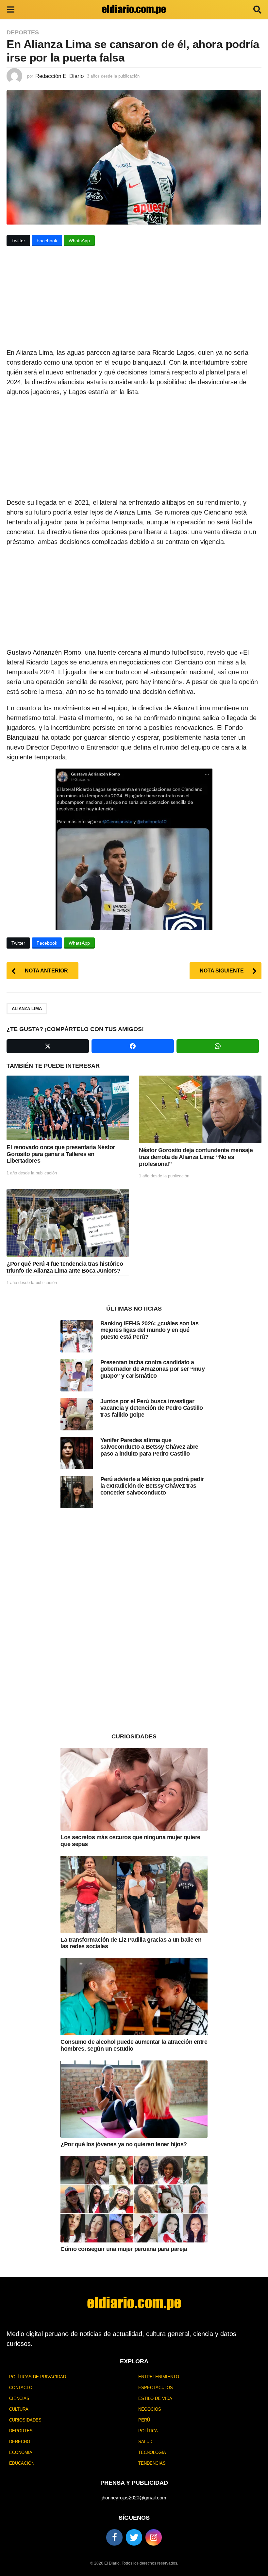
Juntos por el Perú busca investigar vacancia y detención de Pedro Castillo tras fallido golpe (152, 1408)
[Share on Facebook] (133, 1046)
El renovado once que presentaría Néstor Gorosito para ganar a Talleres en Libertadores (61, 1154)
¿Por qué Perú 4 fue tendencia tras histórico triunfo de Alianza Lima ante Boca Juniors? (65, 1267)
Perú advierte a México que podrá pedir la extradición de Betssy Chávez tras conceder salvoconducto (152, 1486)
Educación (22, 2463)
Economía (21, 2452)
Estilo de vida (155, 2398)
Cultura (19, 2409)
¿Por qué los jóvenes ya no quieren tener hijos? (124, 2144)
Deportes (23, 32)
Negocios (150, 2409)
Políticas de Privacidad (38, 2377)
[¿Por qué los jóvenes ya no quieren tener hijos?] (134, 2099)
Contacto (21, 2388)
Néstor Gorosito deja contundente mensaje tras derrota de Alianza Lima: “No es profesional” (196, 1157)
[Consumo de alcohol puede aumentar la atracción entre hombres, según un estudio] (134, 1997)
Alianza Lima (27, 1009)
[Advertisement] (134, 299)
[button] (11, 9)
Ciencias (19, 2398)
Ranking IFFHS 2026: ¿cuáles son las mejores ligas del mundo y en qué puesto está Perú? (150, 1330)
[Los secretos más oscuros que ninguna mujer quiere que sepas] (134, 1789)
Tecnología (152, 2452)
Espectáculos (156, 2388)
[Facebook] (114, 2537)
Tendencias (152, 2463)
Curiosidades (25, 2420)
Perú (144, 2420)
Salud (145, 2442)
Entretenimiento (159, 2377)
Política (148, 2431)
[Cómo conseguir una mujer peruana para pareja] (134, 2199)
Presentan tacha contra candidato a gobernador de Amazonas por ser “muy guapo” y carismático (153, 1369)
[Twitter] (134, 2537)
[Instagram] (154, 2537)
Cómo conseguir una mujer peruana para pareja (124, 2249)
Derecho (20, 2442)
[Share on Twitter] (48, 1046)
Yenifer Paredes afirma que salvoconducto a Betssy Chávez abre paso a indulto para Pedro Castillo (149, 1447)
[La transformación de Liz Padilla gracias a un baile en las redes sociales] (134, 1895)
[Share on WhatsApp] (218, 1046)
